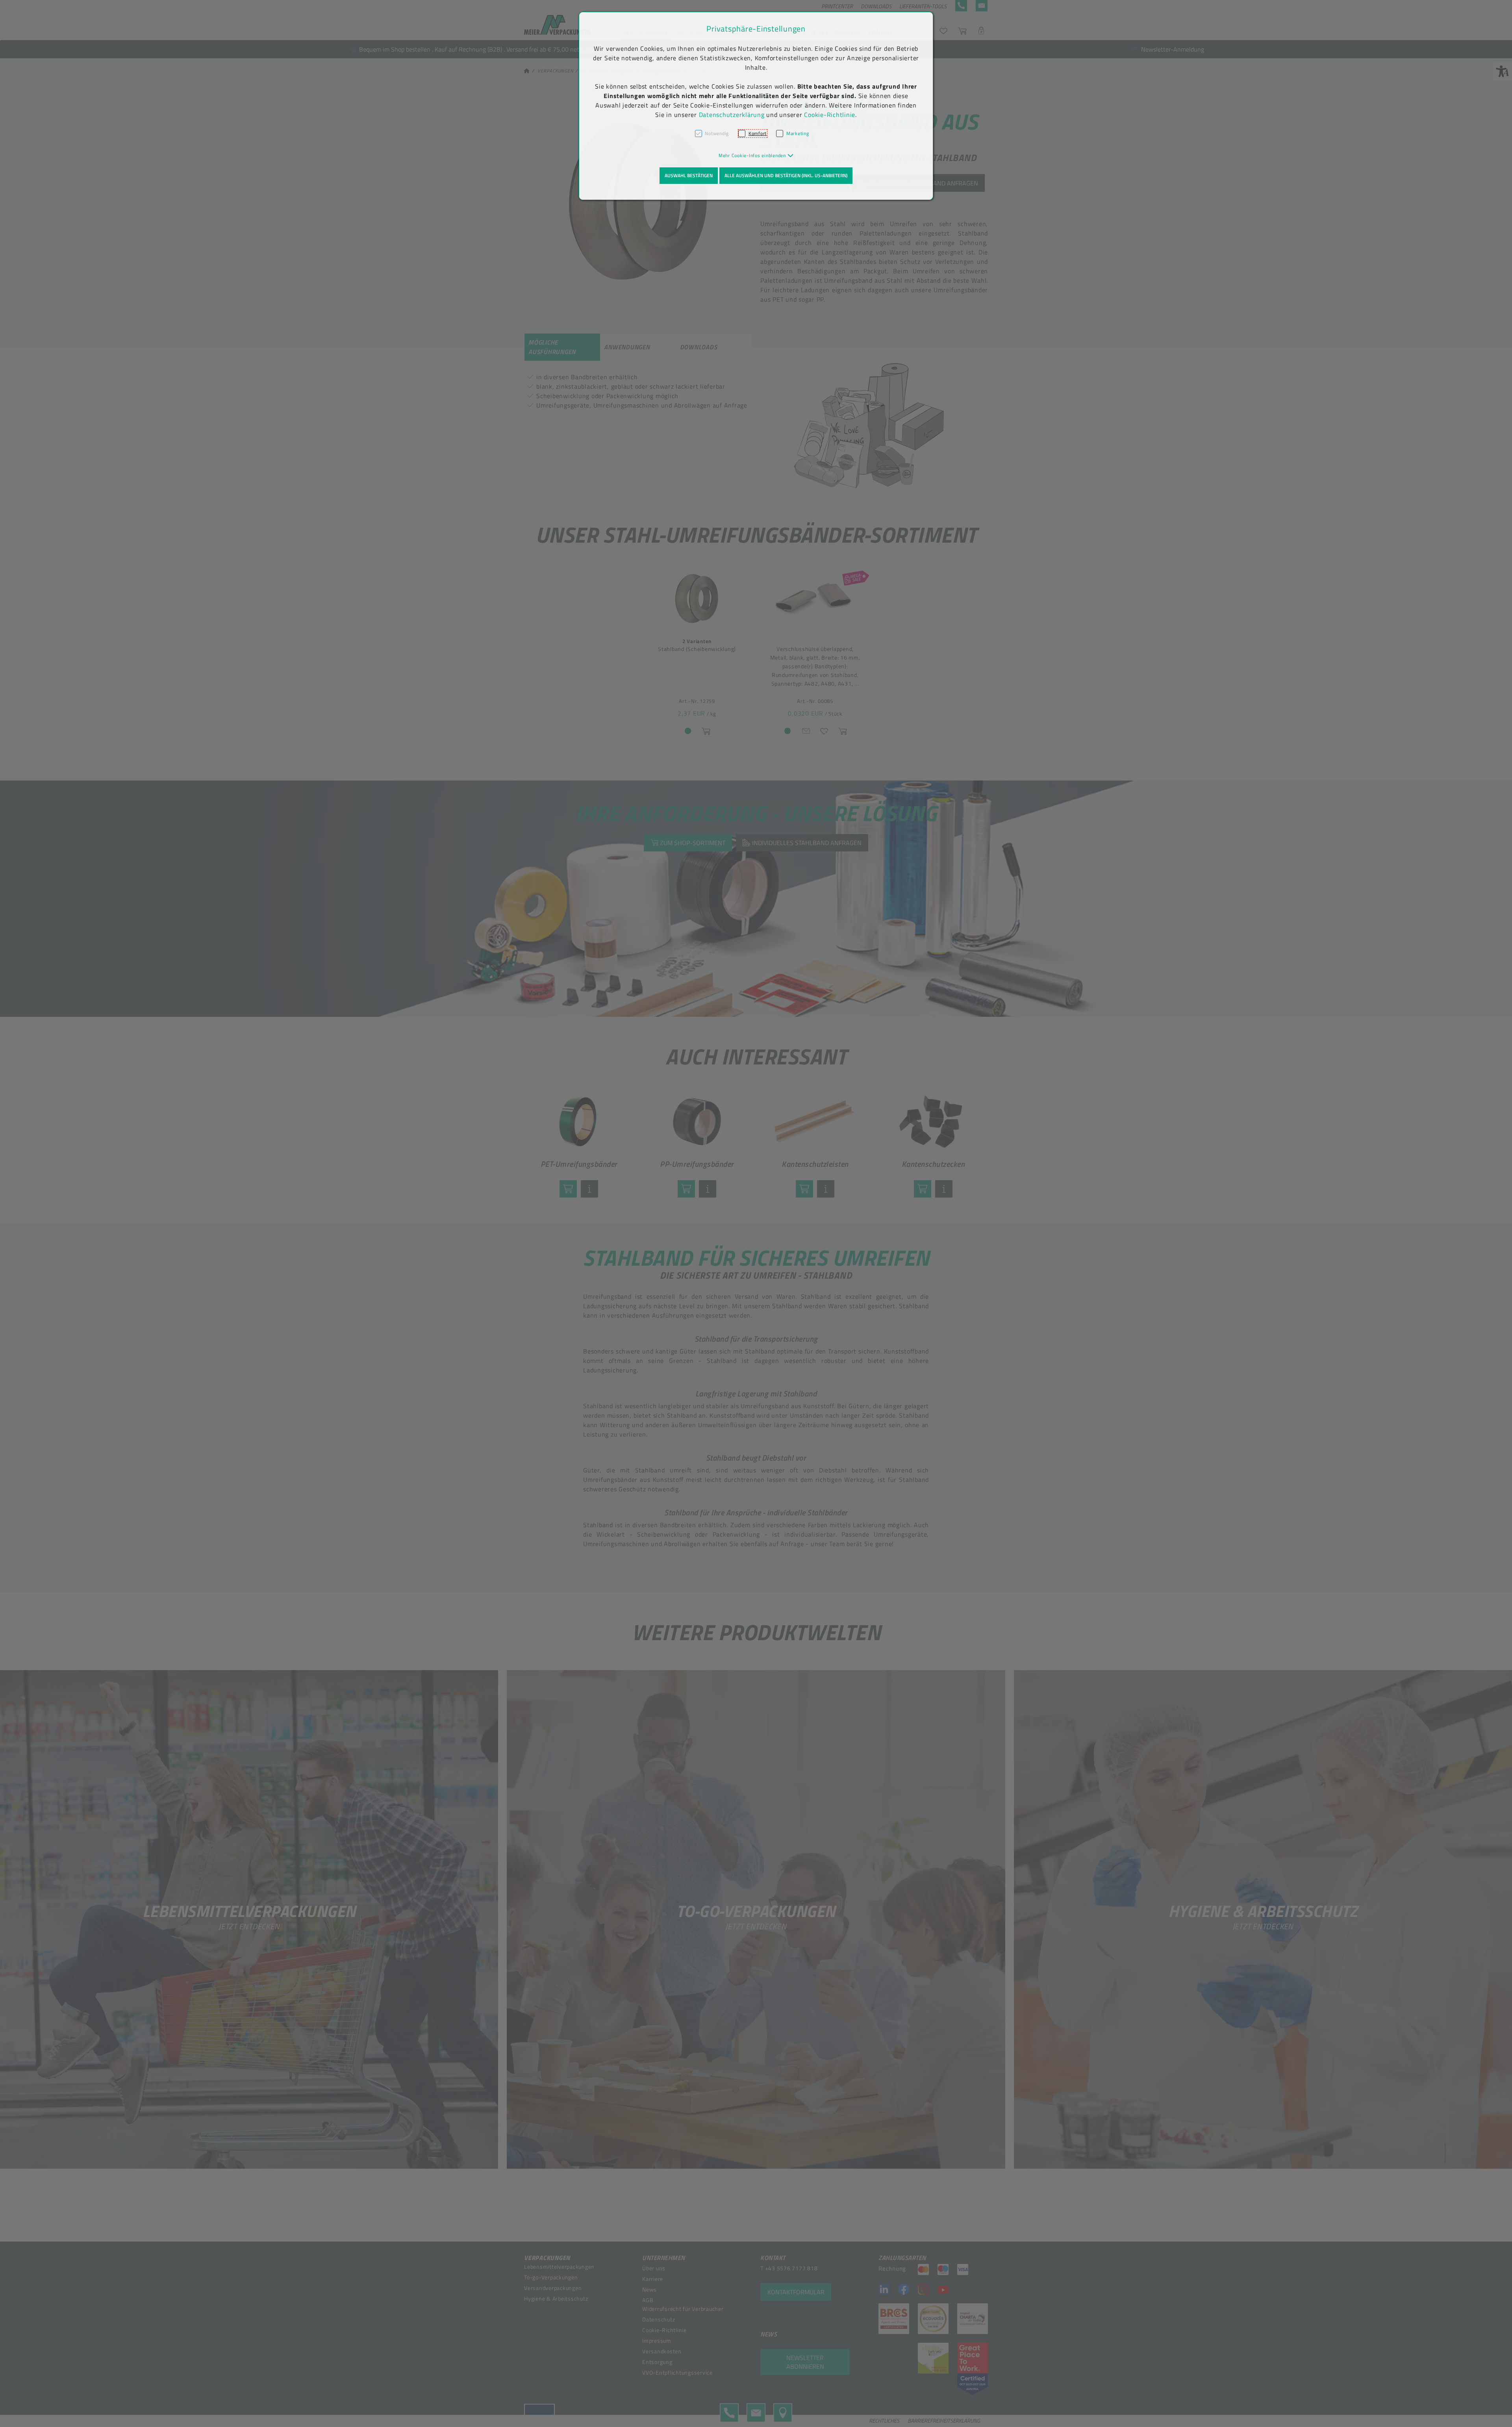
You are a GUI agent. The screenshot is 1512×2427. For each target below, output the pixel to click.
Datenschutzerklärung (732, 115)
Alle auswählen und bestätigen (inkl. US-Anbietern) (786, 175)
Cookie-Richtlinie (830, 115)
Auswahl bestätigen (689, 175)
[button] (756, 155)
